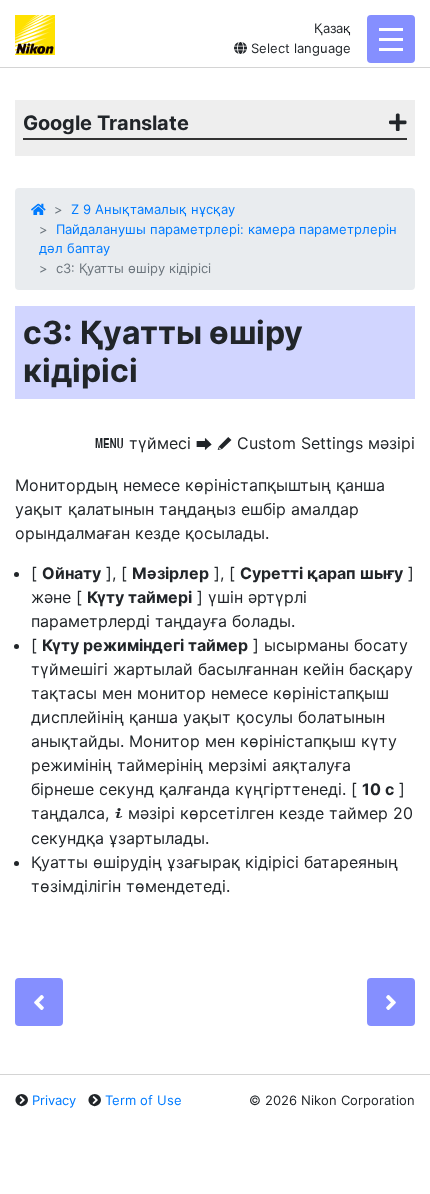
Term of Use (143, 1100)
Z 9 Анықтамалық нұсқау (153, 209)
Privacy (54, 1100)
